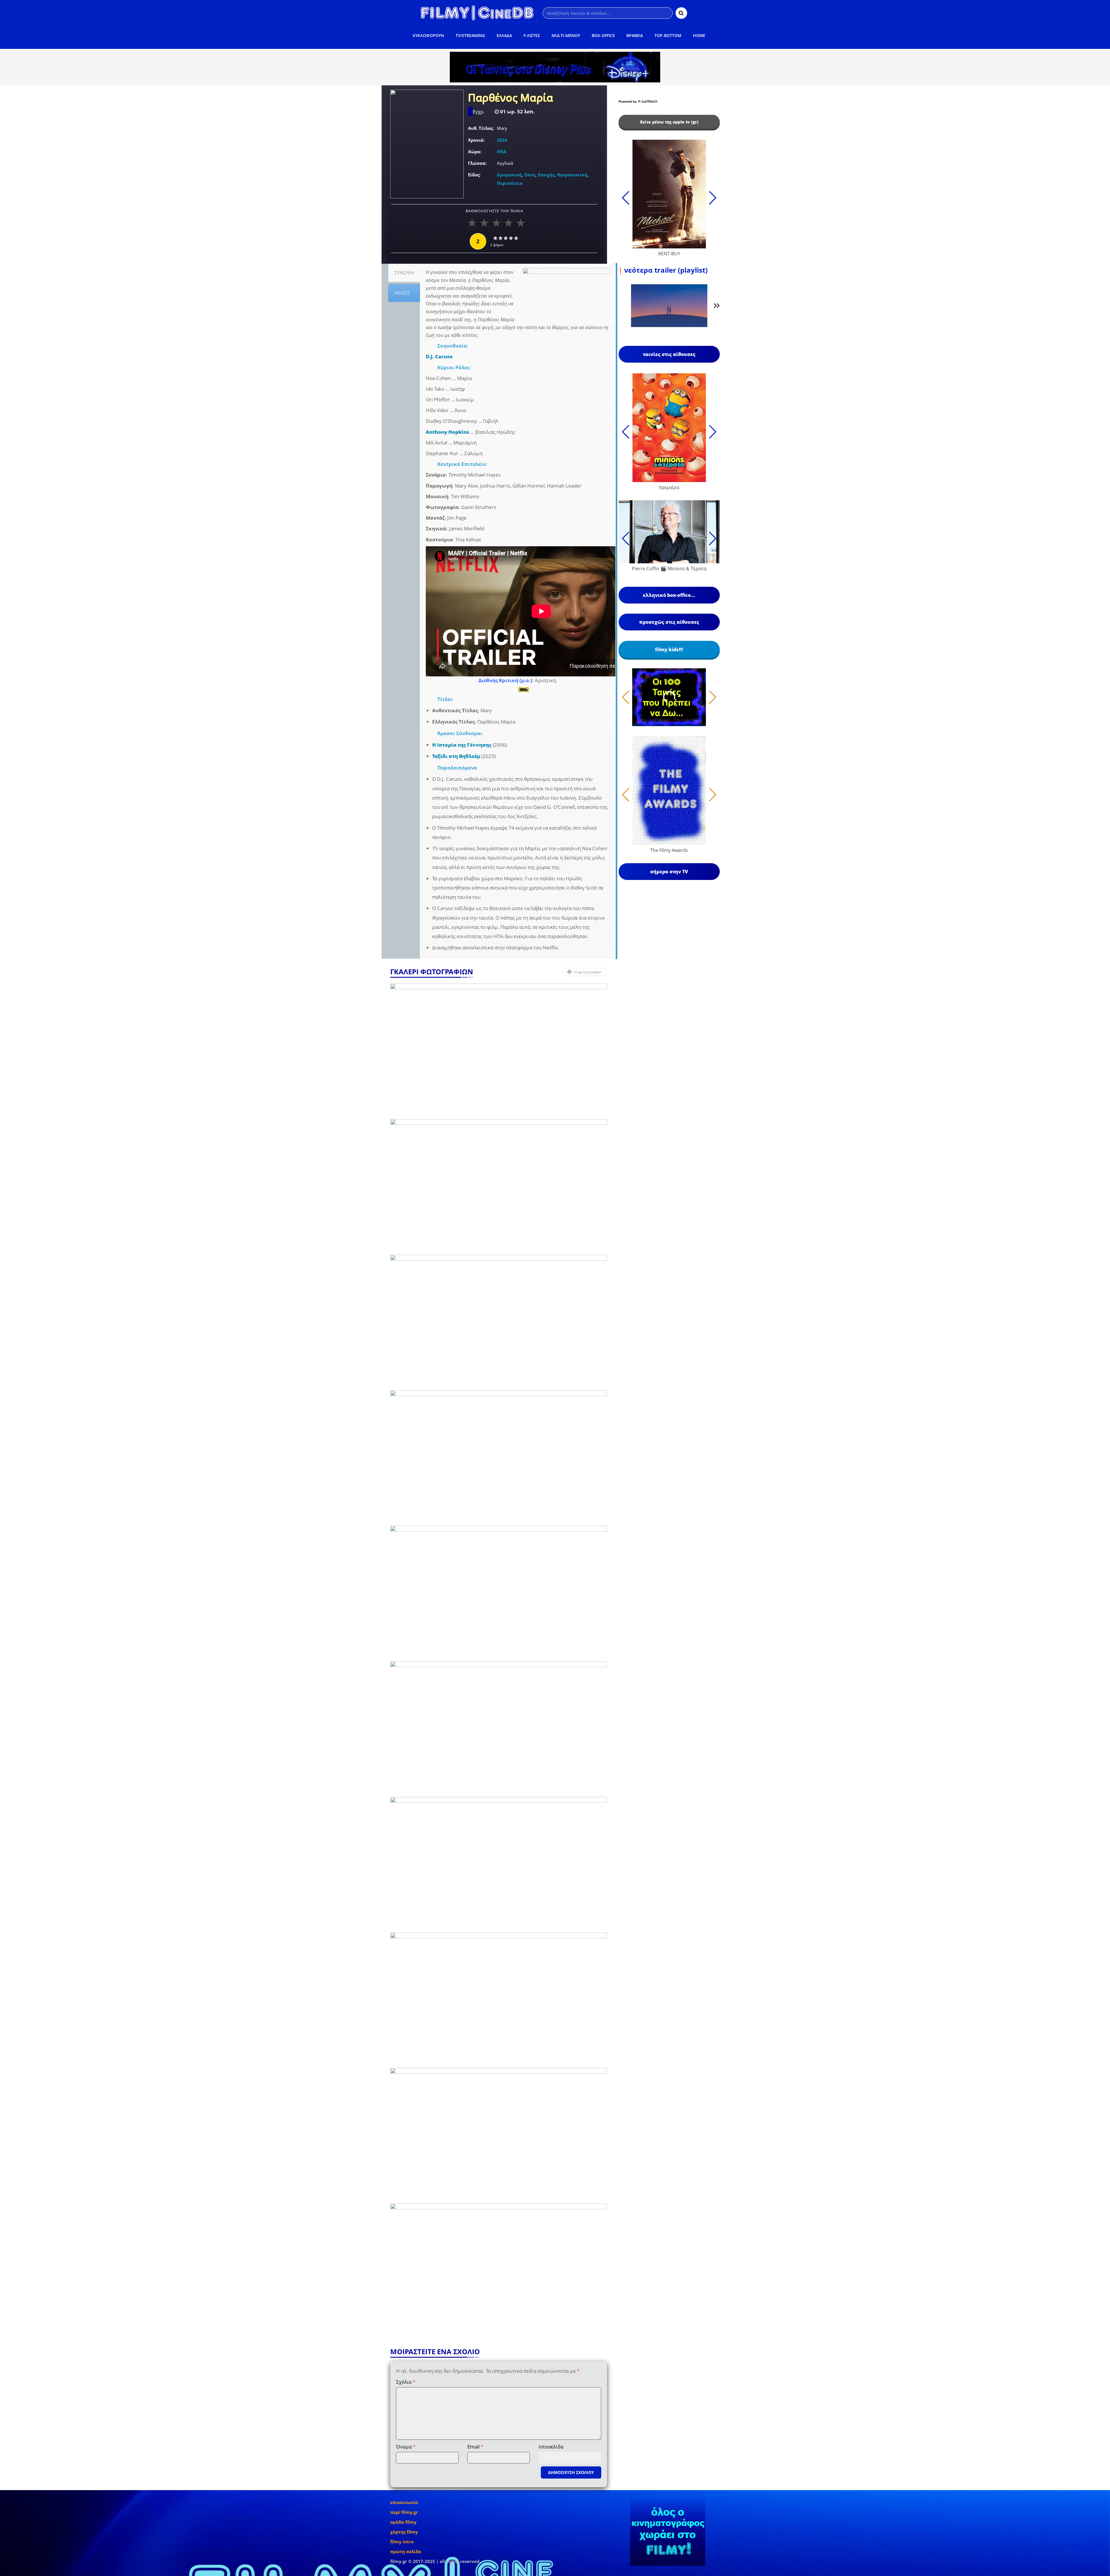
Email (475, 2447)
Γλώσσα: (477, 163)
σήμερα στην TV (669, 872)
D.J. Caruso (439, 356)
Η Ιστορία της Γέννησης (462, 745)
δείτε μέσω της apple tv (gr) (669, 122)
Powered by (628, 102)
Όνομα (406, 2447)
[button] (717, 307)
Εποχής (546, 175)
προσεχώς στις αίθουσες (669, 622)
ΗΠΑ (502, 152)
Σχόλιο (406, 2382)
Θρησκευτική (572, 175)
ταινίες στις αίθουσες (669, 354)
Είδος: (474, 175)
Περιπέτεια (510, 183)
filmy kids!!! (669, 649)
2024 (502, 140)
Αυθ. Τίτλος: (481, 128)
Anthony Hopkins (447, 432)
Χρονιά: (476, 140)
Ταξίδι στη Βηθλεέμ (456, 756)
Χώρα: (475, 152)
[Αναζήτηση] (681, 13)
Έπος (530, 175)
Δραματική (509, 175)
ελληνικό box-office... (669, 595)
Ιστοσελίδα (551, 2447)
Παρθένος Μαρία (510, 98)
